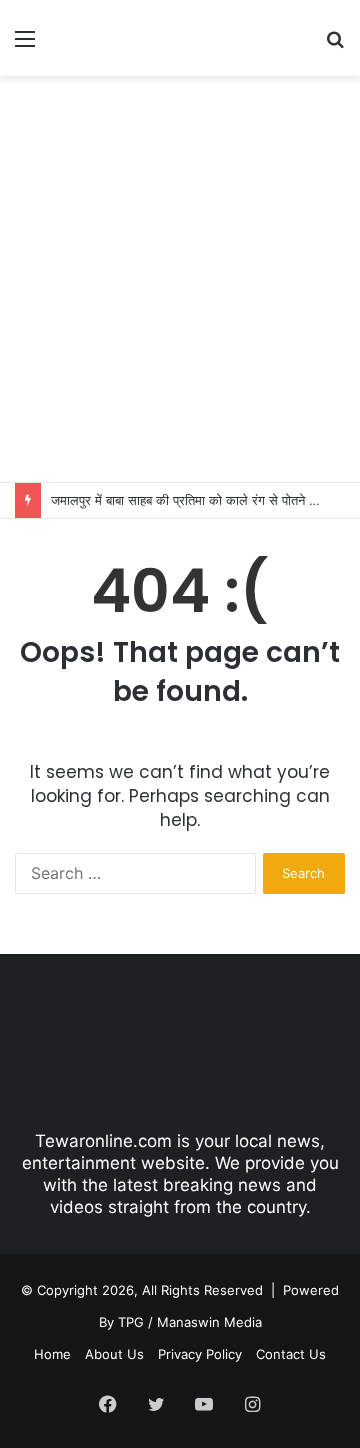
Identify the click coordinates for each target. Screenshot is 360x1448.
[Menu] (25, 45)
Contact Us (291, 1354)
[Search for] (335, 45)
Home (52, 1354)
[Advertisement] (180, 276)
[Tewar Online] (130, 38)
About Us (114, 1354)
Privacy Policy (200, 1354)
